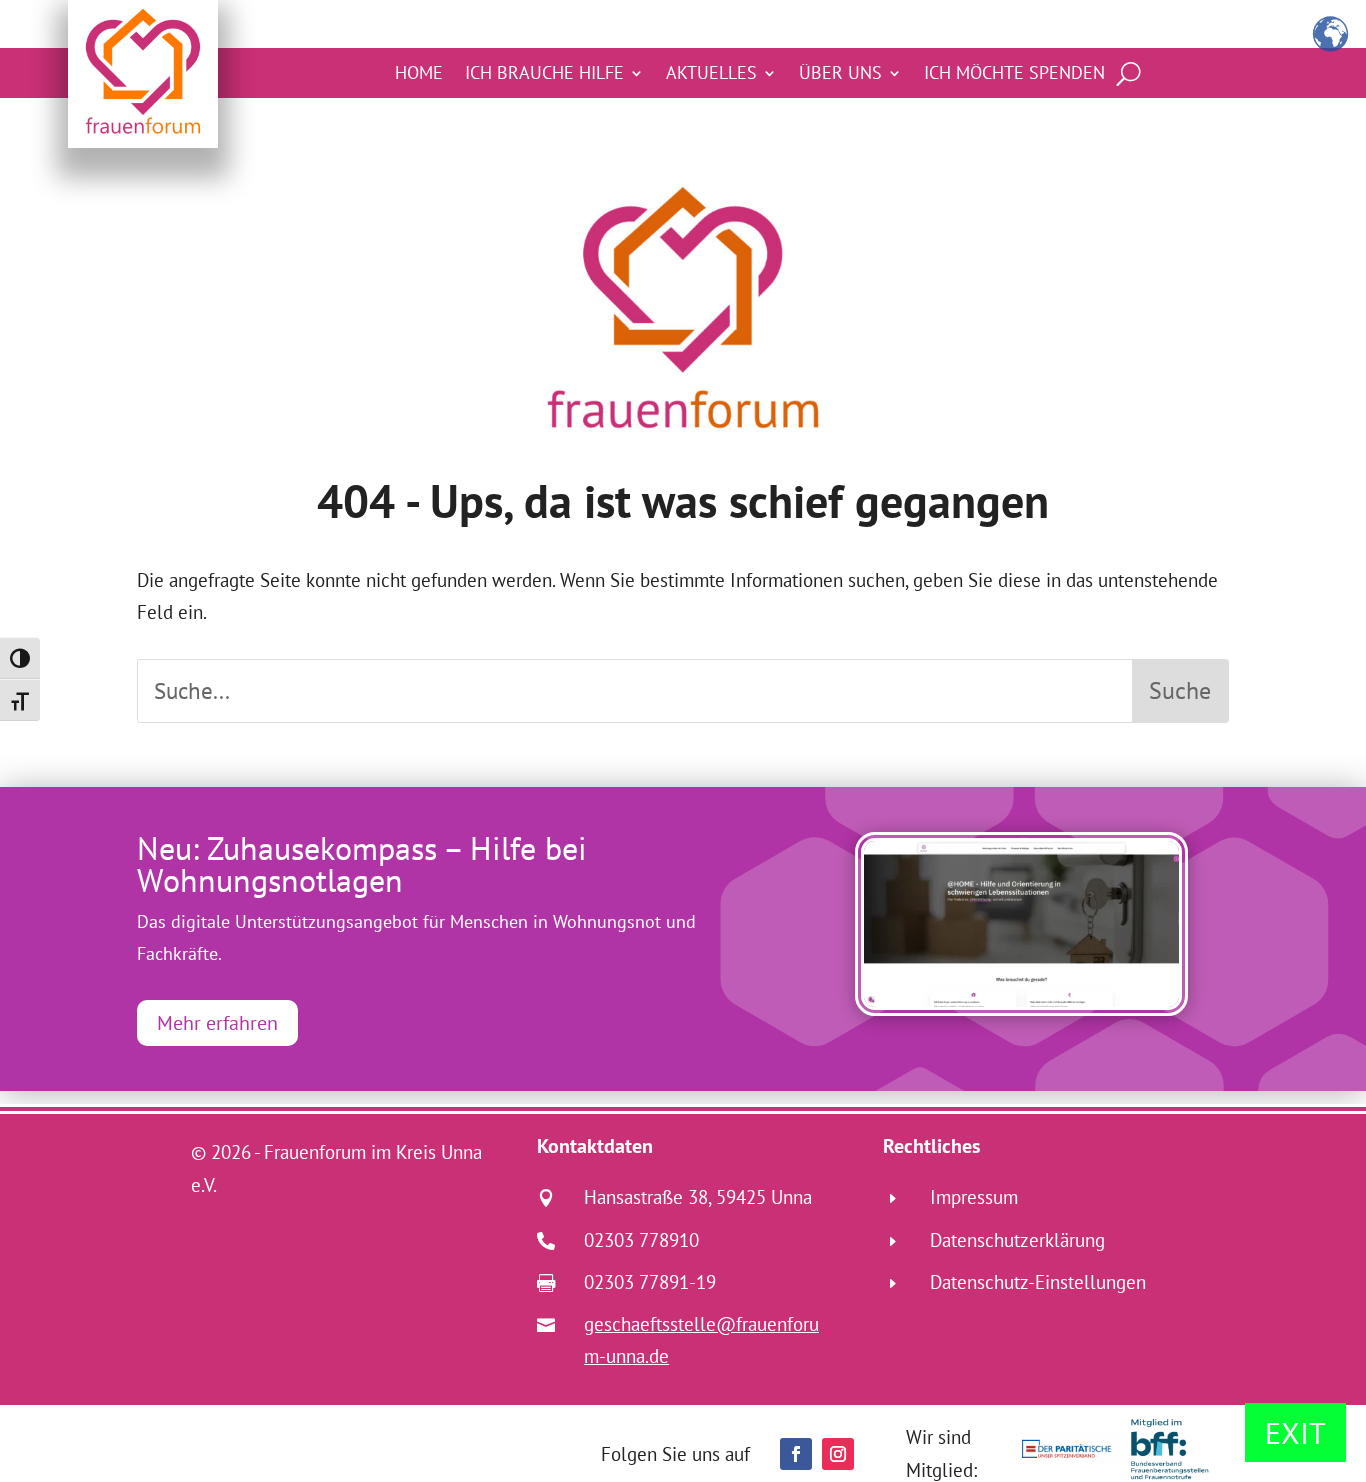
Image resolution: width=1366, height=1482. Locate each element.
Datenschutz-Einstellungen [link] (1038, 1282)
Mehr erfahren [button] (217, 1023)
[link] (1021, 924)
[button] (796, 1454)
